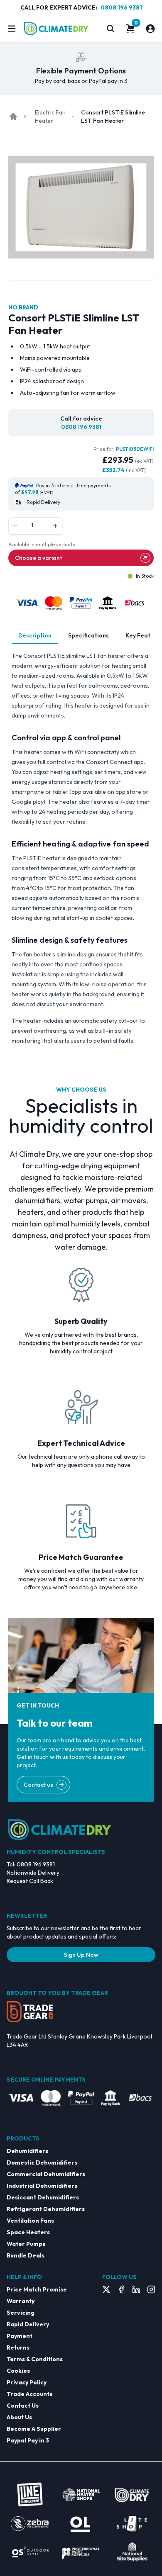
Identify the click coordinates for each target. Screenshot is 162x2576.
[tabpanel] (81, 848)
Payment (20, 2336)
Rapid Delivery (28, 2324)
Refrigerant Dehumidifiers (46, 2209)
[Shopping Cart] (130, 29)
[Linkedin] (136, 2289)
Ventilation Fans (30, 2221)
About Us (19, 2417)
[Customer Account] (150, 29)
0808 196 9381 (121, 7)
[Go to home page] (13, 117)
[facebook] (121, 2289)
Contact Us (23, 2406)
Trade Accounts (29, 2394)
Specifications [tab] (88, 635)
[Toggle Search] (110, 29)
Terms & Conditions (35, 2359)
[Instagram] (151, 2289)
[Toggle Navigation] (12, 29)
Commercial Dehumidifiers (46, 2174)
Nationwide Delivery (33, 1873)
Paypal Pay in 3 (28, 2440)
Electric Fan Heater (50, 117)
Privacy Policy (27, 2382)
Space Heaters (28, 2232)
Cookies (18, 2371)
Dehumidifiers (27, 2151)
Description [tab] (35, 635)
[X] (106, 2289)
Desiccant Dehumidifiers (43, 2197)
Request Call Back (30, 1881)
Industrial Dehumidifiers (42, 2186)
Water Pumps (26, 2244)
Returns (18, 2347)
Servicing (21, 2313)
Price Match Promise (37, 2289)
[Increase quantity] (55, 526)
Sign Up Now (81, 1955)
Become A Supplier (34, 2429)
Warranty (21, 2301)
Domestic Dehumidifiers (42, 2162)
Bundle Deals (26, 2255)
